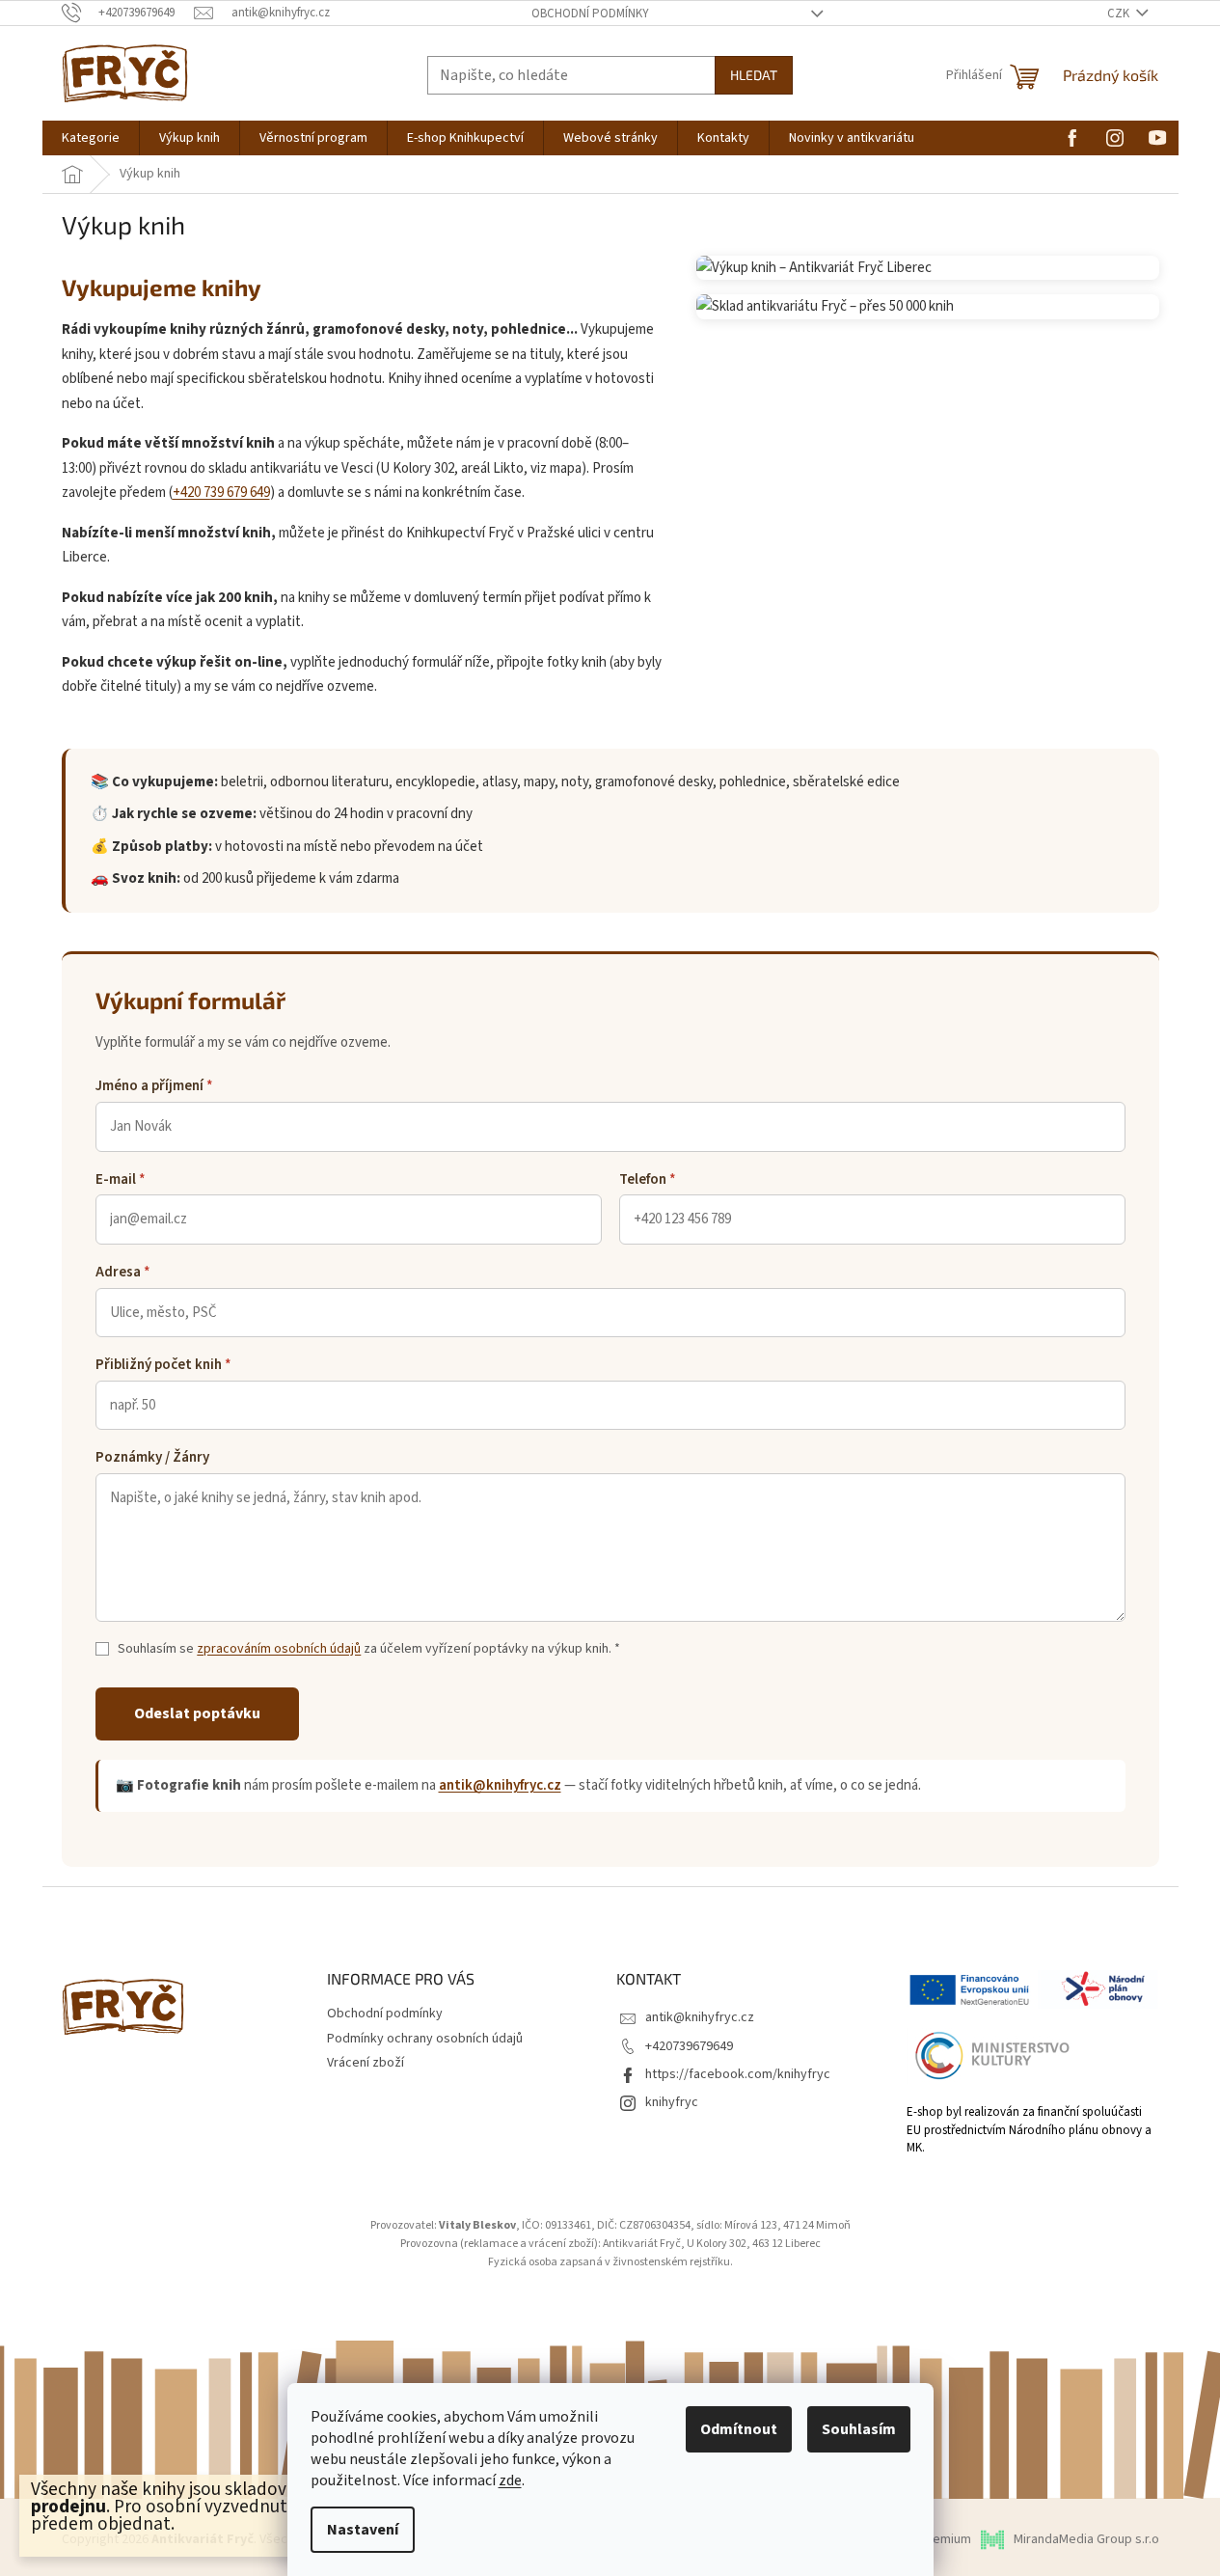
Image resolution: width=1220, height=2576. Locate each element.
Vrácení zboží (366, 2063)
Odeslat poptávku (197, 1713)
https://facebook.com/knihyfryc (738, 2074)
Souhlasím (859, 2429)
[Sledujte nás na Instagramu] (1115, 137)
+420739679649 (689, 2046)
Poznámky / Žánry (152, 1457)
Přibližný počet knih (163, 1365)
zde (510, 2480)
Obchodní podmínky (590, 14)
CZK (1120, 14)
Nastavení (363, 2530)
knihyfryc (672, 2102)
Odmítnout (739, 2429)
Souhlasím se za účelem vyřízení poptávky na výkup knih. (369, 1649)
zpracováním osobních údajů (279, 1649)
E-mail (121, 1179)
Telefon (648, 1179)
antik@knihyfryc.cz (500, 1785)
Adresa (123, 1272)
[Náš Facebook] (1072, 137)
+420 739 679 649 (221, 493)
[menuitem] (91, 138)
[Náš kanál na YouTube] (1157, 137)
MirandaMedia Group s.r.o (1086, 2539)
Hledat (754, 75)
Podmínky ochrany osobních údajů (425, 2039)
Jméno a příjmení (154, 1086)
